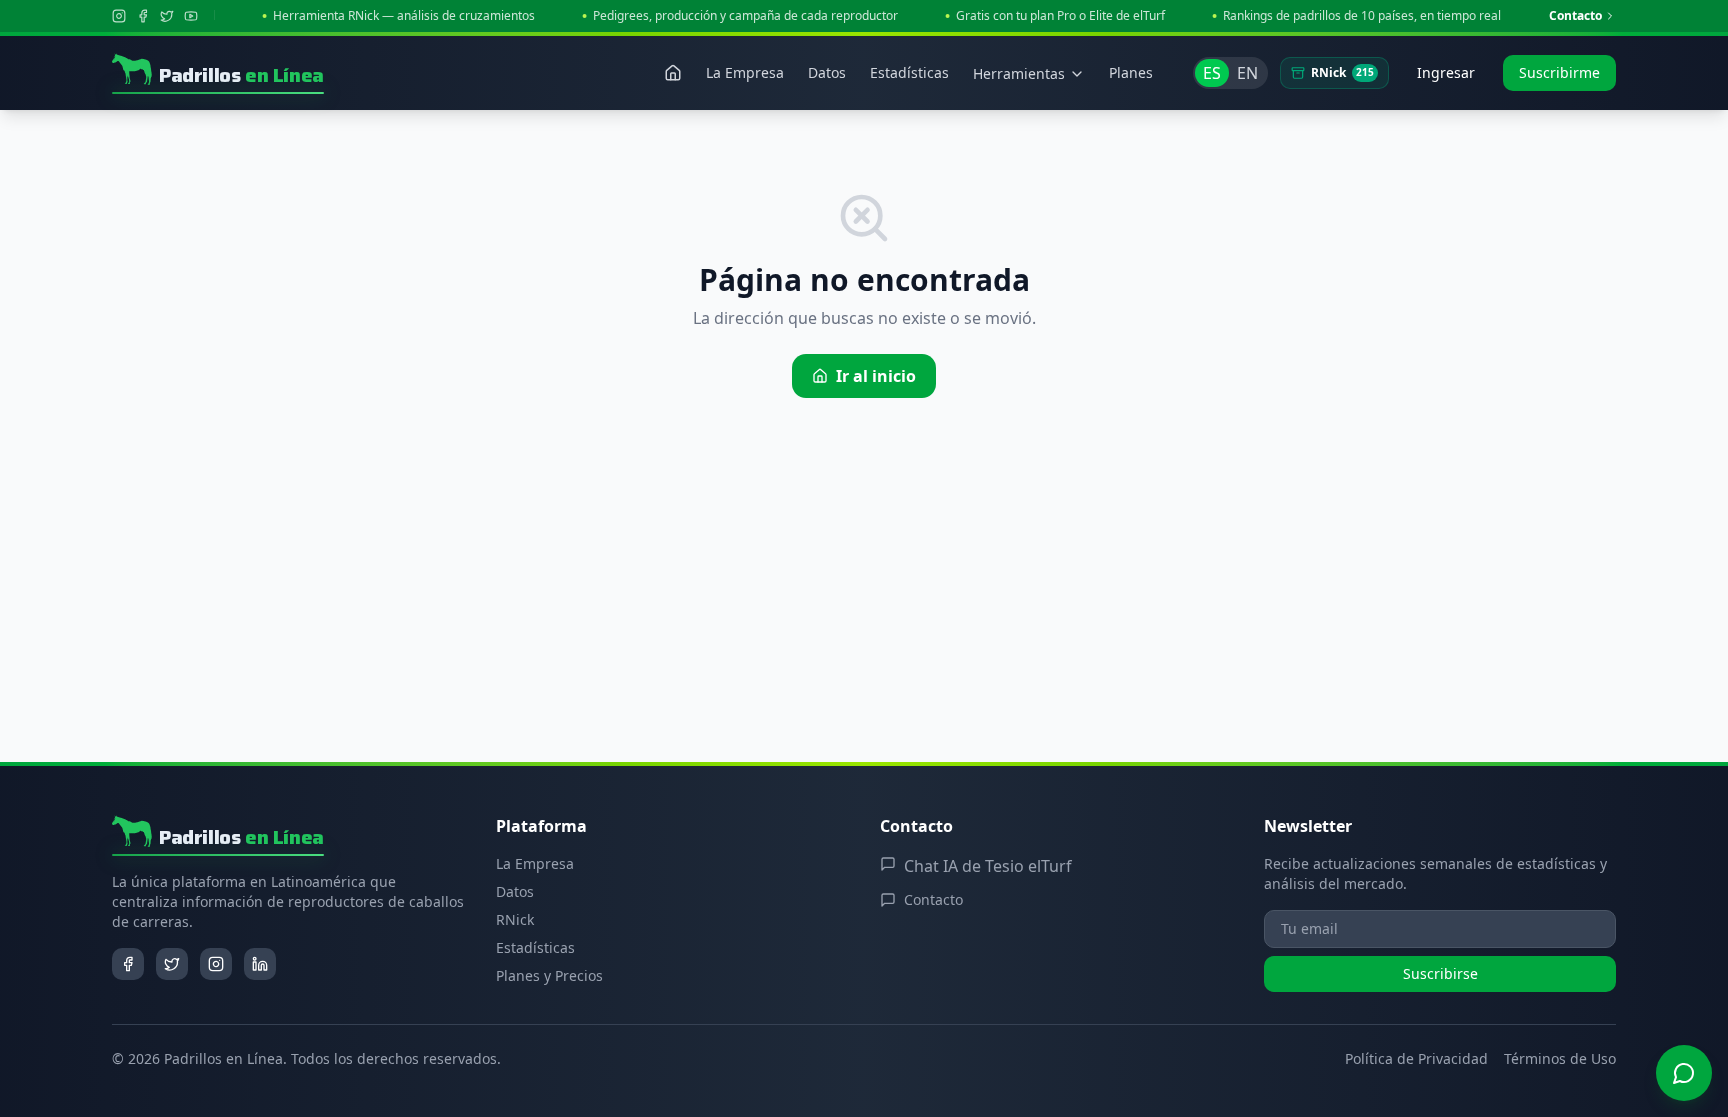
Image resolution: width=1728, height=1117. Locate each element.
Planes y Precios (549, 975)
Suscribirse (1440, 973)
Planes (1131, 72)
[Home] (673, 73)
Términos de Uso (1560, 1058)
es (1212, 73)
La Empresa (535, 863)
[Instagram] (119, 16)
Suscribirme (1559, 72)
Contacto (1575, 16)
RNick (1342, 72)
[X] (167, 16)
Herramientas (1019, 73)
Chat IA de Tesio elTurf (988, 866)
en (1247, 73)
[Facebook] (143, 16)
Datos (515, 891)
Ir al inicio (876, 376)
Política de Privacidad (1416, 1058)
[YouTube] (191, 16)
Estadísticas (535, 947)
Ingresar (1446, 72)
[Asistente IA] (1684, 1073)
